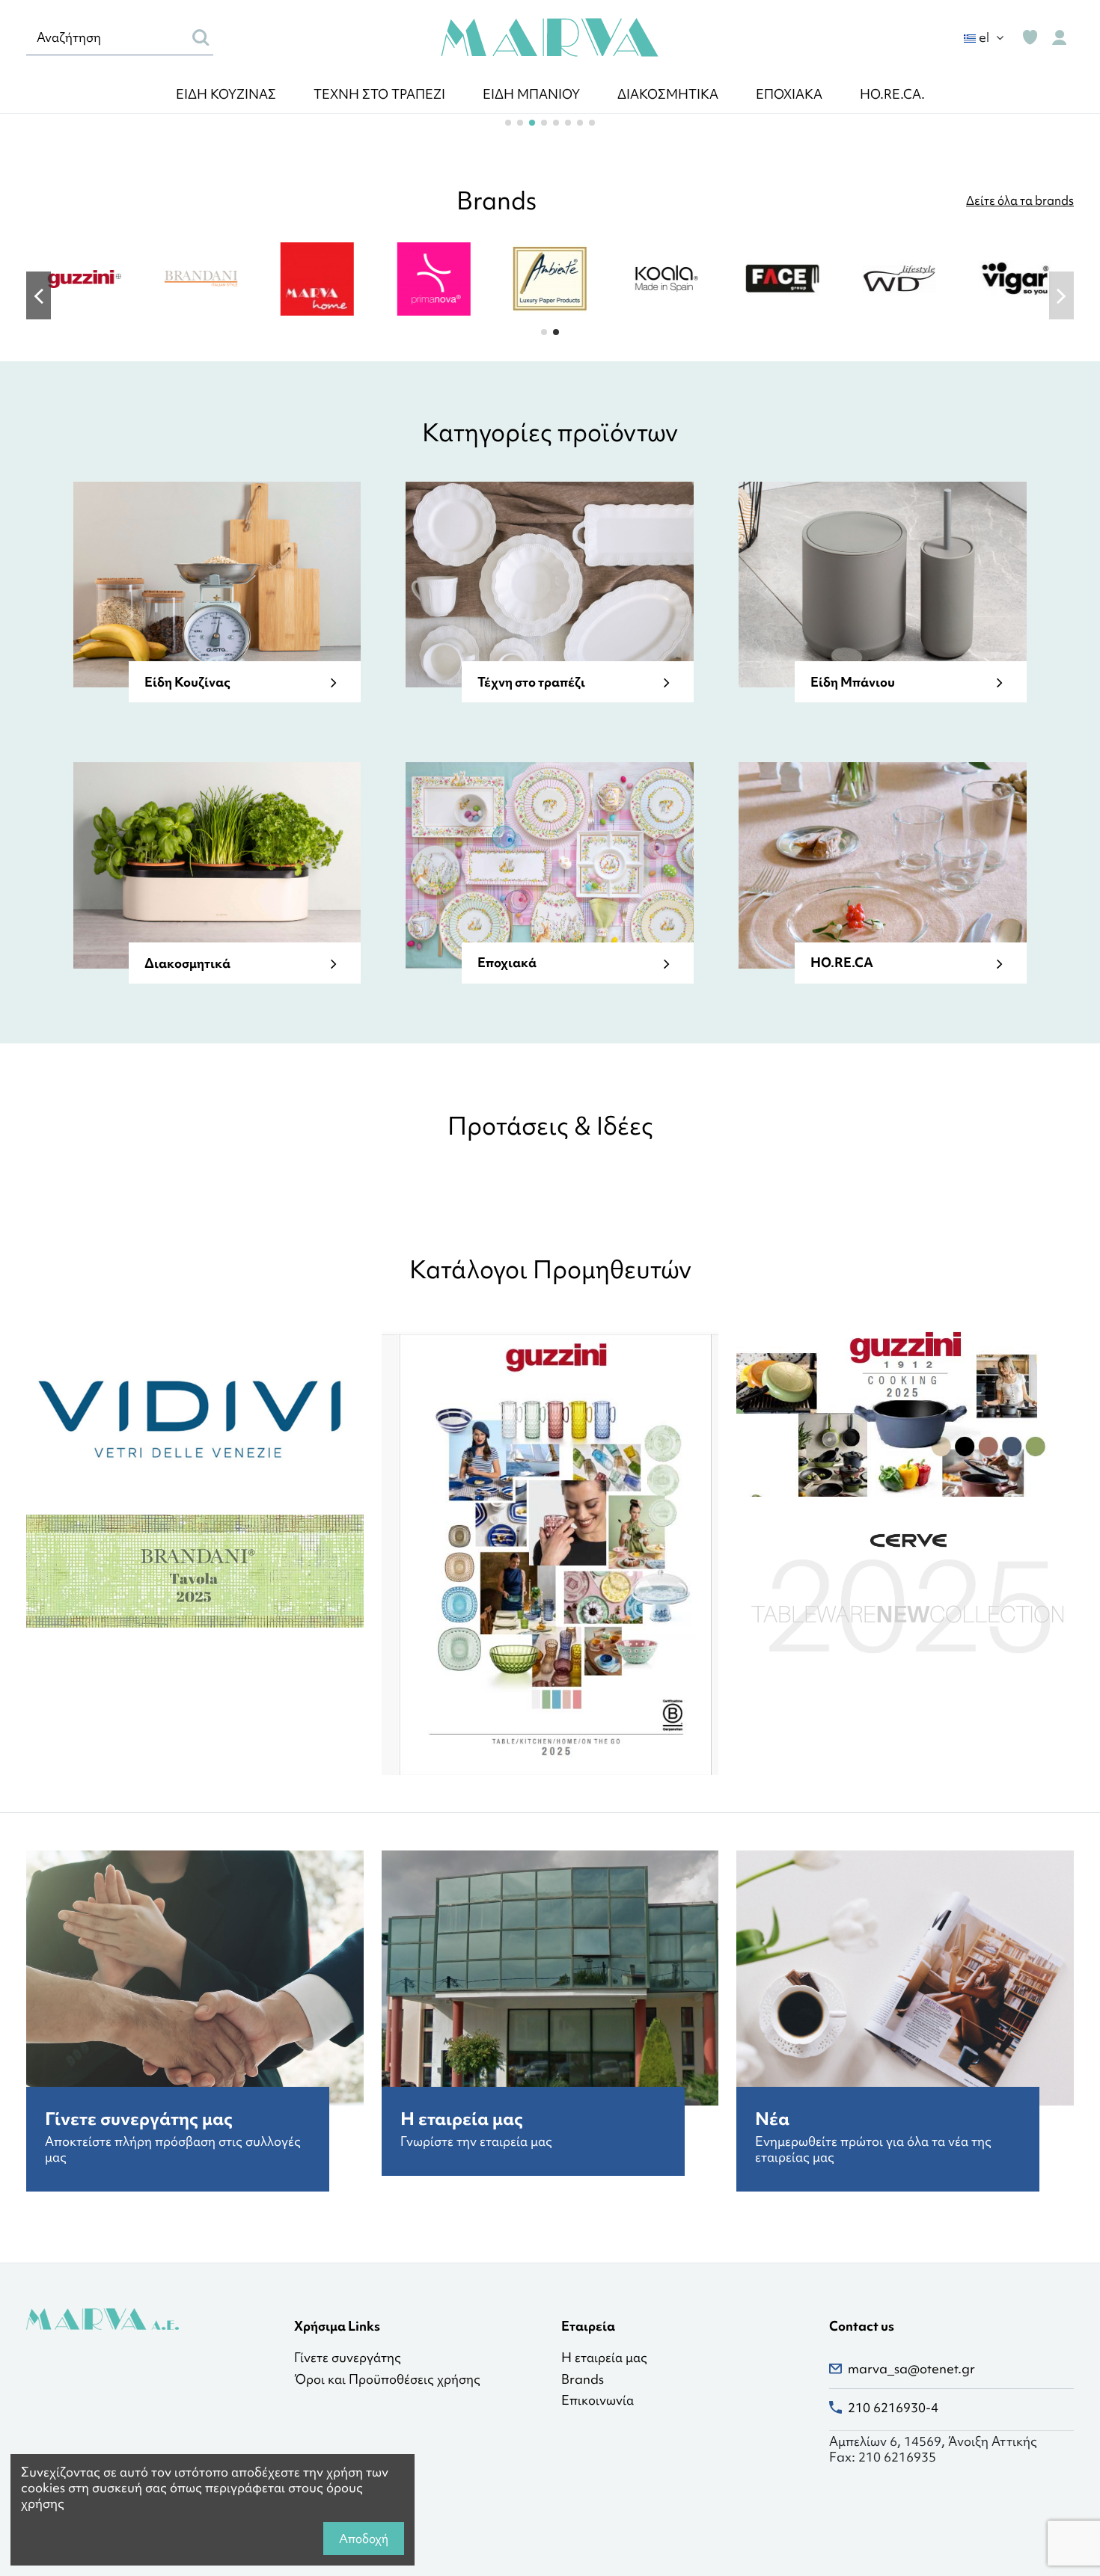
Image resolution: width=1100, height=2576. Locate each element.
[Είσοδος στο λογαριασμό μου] (1059, 38)
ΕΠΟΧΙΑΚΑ (789, 94)
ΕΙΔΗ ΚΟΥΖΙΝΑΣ (226, 94)
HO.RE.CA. (892, 94)
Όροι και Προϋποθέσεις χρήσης (387, 2380)
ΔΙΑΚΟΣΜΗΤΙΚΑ (668, 94)
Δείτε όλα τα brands (1020, 200)
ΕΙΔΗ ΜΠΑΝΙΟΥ (531, 94)
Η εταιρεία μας (604, 2358)
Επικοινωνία (598, 2401)
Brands (583, 2380)
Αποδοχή (364, 2539)
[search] (201, 37)
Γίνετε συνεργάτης (348, 2358)
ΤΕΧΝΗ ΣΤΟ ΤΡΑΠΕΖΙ (379, 94)
